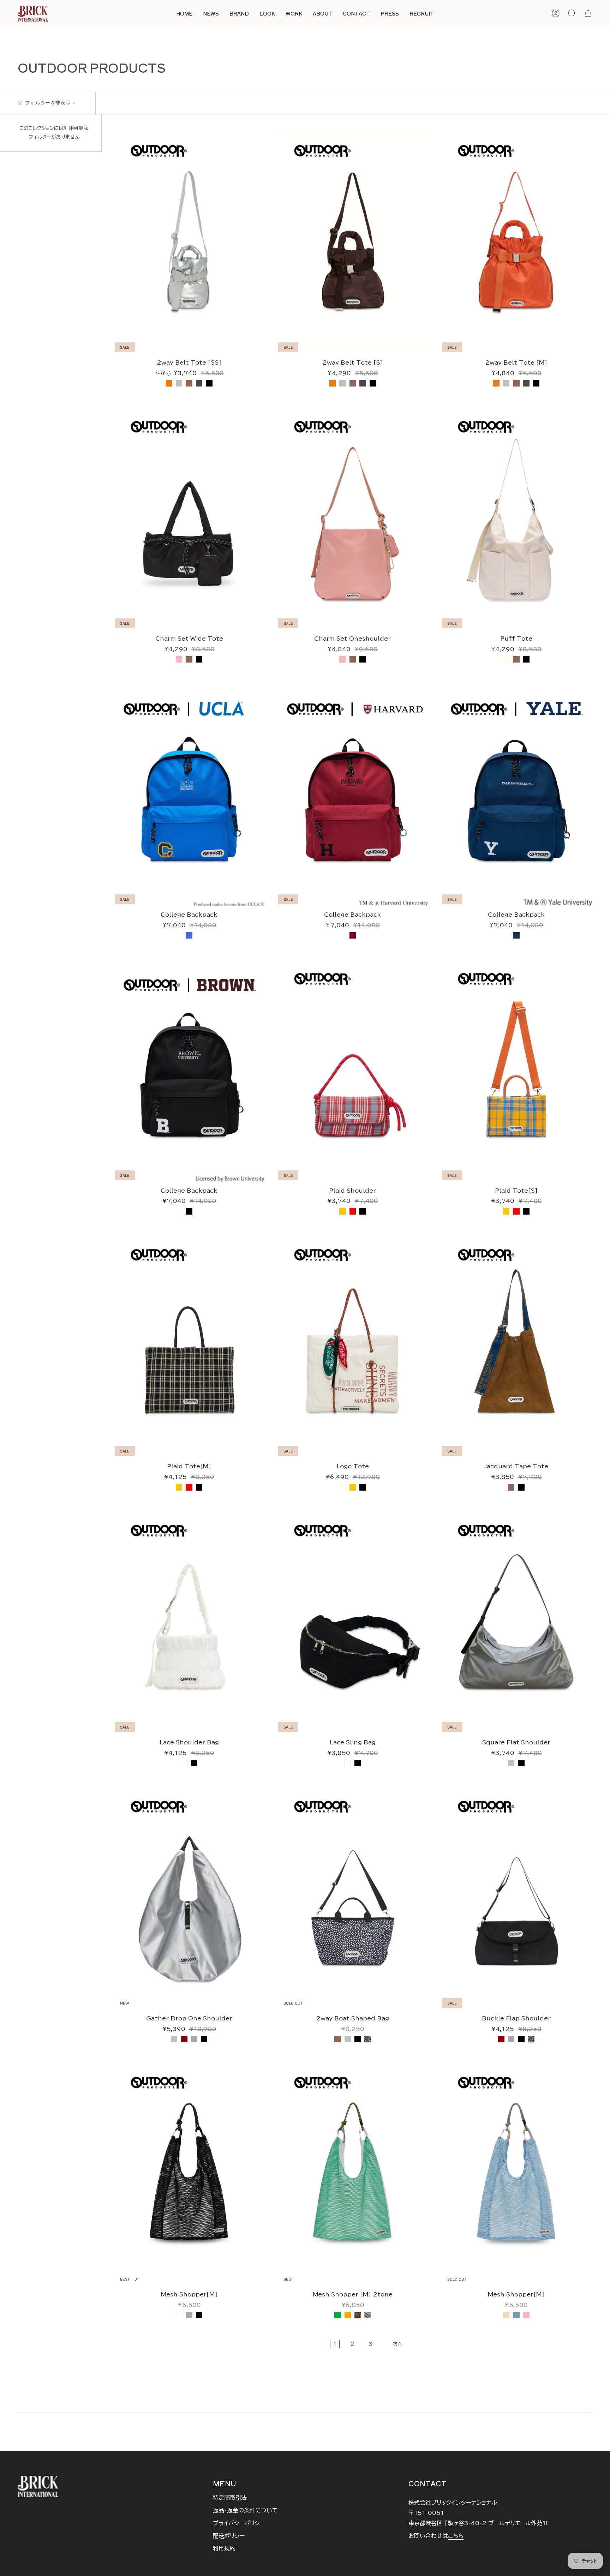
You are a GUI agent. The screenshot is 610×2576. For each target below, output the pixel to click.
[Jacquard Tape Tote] (516, 1344)
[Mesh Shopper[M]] (189, 2172)
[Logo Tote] (352, 1344)
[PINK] (179, 659)
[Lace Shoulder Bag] (189, 1620)
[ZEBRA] (367, 2315)
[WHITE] (184, 1763)
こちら (456, 2536)
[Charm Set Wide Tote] (189, 516)
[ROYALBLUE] (189, 935)
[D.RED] (184, 2039)
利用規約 (224, 2548)
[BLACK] (209, 383)
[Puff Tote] (516, 516)
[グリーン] (337, 2315)
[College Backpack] (189, 792)
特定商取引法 (230, 2498)
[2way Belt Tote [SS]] (189, 240)
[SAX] (516, 2315)
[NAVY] (516, 935)
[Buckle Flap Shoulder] (516, 1896)
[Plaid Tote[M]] (189, 1344)
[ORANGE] (169, 383)
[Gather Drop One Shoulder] (189, 1896)
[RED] (353, 1211)
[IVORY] (506, 659)
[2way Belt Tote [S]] (352, 240)
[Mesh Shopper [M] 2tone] (352, 2172)
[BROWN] (189, 383)
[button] (239, 14)
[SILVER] (179, 383)
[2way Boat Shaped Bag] (352, 1896)
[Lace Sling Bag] (352, 1620)
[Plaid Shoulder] (352, 1068)
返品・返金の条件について (245, 2510)
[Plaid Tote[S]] (516, 1068)
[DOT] (367, 2039)
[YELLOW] (342, 1211)
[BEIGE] (506, 2315)
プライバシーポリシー (239, 2523)
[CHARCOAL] (199, 383)
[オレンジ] (348, 2315)
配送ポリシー (229, 2536)
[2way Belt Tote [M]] (516, 240)
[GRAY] (194, 2039)
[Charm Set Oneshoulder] (352, 516)
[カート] (588, 13)
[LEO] (358, 2315)
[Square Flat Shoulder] (516, 1620)
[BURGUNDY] (353, 935)
